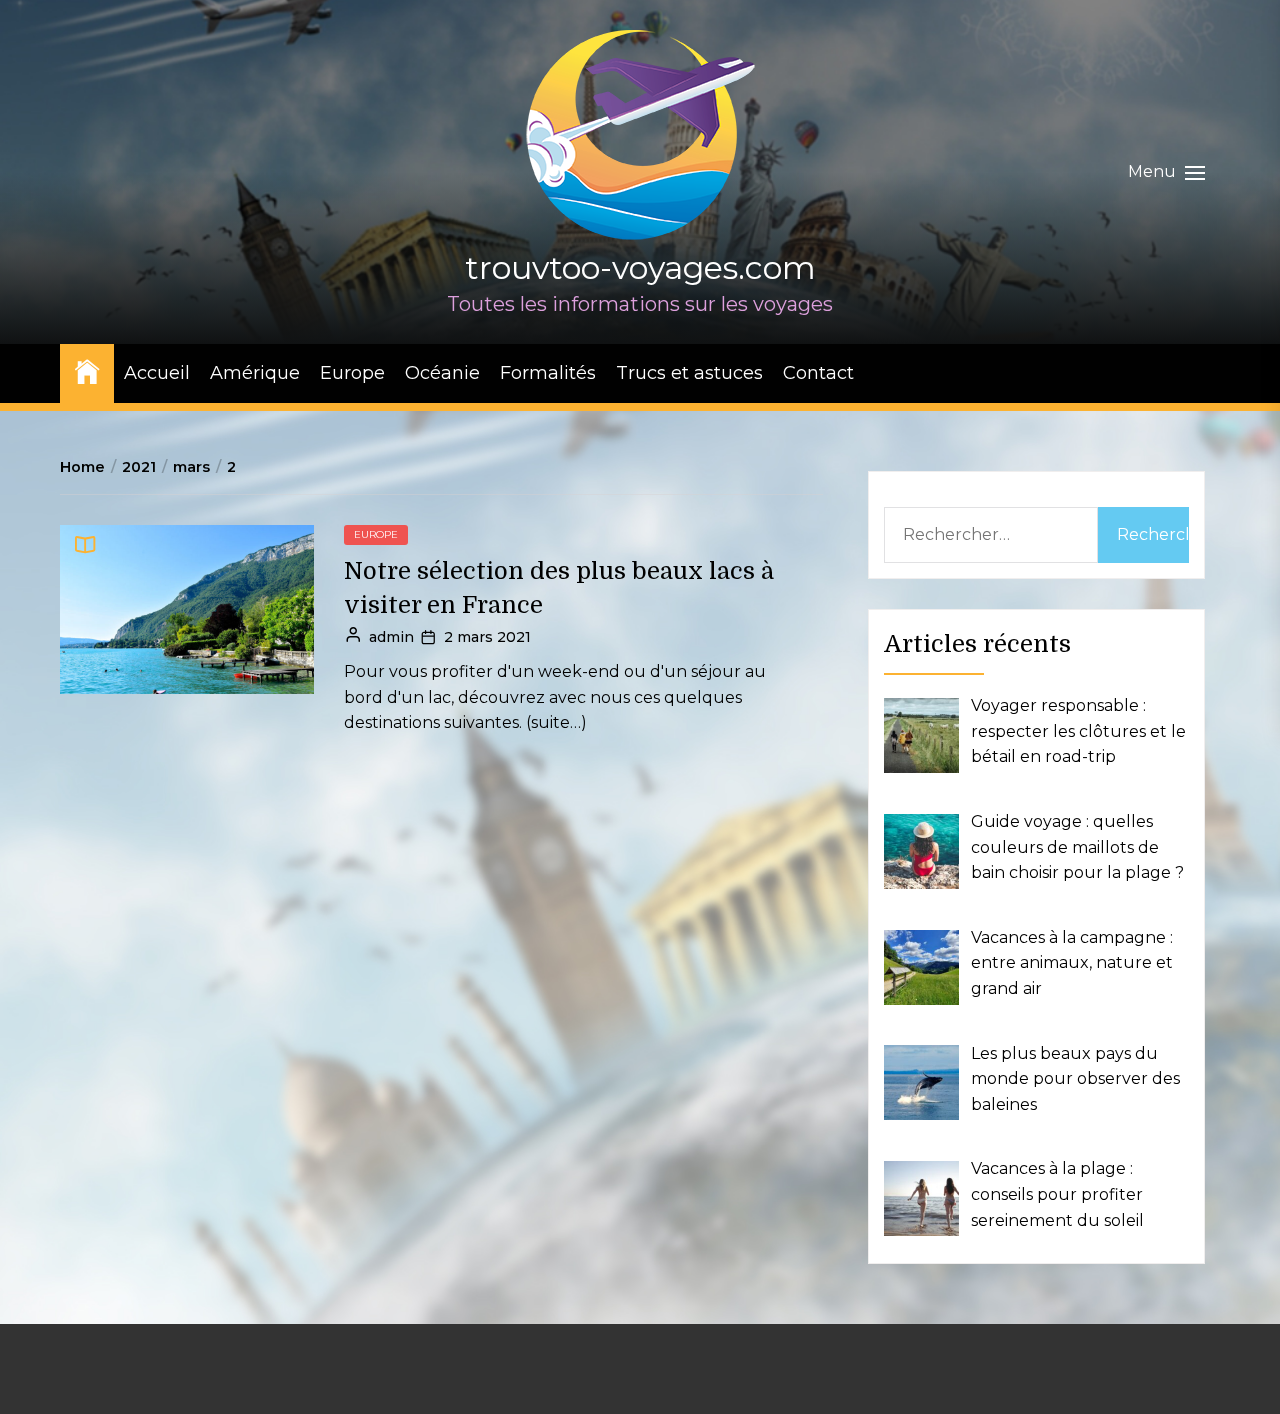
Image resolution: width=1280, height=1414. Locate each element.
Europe (352, 373)
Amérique (255, 373)
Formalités (548, 373)
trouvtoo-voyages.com (640, 267)
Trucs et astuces (689, 373)
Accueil (157, 373)
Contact (818, 373)
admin (391, 637)
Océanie (442, 373)
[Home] (87, 370)
